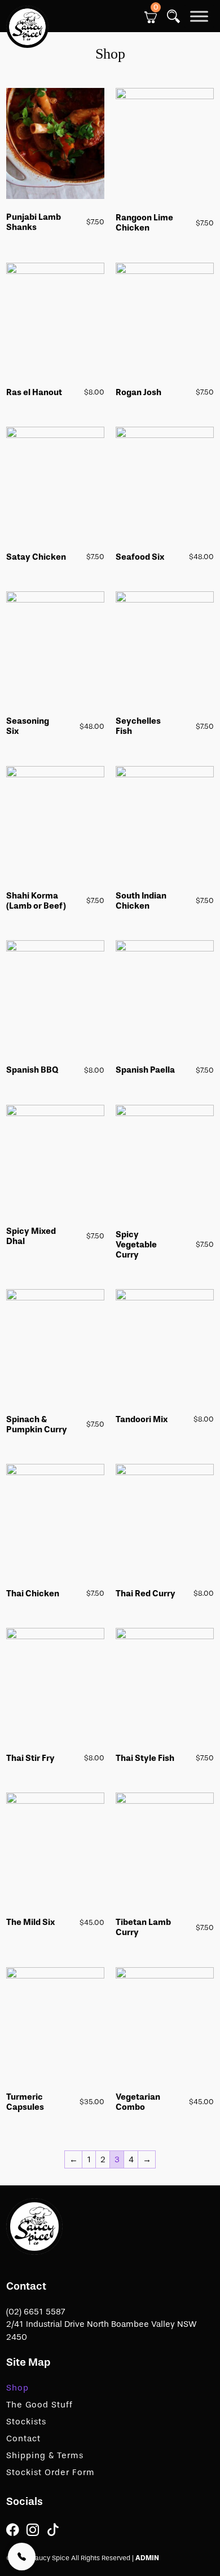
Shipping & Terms (45, 2455)
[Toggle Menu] (199, 16)
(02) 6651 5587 (36, 2312)
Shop (17, 2388)
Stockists (26, 2422)
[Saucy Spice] (34, 2226)
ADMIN (147, 2558)
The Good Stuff (39, 2405)
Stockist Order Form (50, 2472)
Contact (23, 2438)
